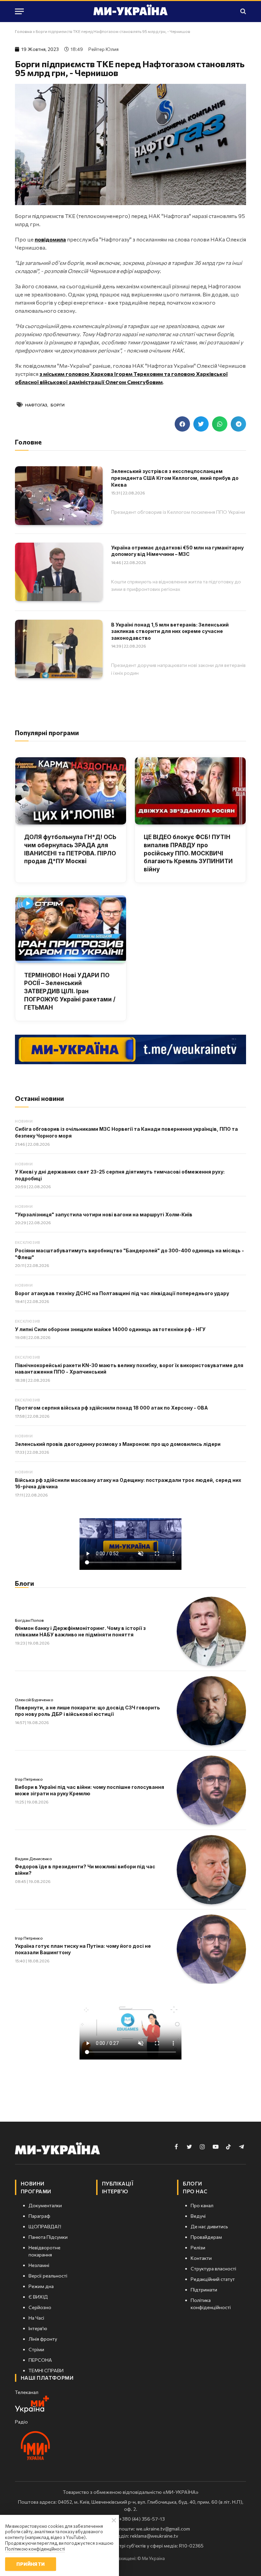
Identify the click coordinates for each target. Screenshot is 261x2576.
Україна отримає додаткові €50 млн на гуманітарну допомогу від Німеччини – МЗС (177, 551)
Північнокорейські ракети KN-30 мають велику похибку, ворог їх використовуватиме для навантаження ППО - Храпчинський (129, 1369)
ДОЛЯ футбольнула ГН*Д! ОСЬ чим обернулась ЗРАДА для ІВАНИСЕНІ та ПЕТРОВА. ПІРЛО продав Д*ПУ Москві (70, 849)
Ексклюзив (28, 1242)
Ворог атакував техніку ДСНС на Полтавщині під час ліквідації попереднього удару (122, 1293)
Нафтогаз (36, 405)
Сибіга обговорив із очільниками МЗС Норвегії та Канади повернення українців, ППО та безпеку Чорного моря (126, 1132)
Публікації (118, 2183)
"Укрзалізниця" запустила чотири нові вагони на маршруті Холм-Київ (104, 1214)
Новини (24, 1121)
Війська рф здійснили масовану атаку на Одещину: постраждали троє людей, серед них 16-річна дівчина (128, 1483)
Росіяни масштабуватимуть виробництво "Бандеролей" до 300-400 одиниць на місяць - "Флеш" (129, 1254)
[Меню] (19, 11)
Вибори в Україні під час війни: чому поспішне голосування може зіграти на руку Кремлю (90, 1790)
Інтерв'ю (115, 2191)
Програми (36, 2191)
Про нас (195, 2191)
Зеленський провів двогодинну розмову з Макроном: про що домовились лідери (118, 1444)
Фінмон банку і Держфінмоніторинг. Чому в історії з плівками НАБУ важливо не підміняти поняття (80, 1631)
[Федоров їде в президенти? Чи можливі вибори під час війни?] (211, 1870)
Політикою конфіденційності (35, 2549)
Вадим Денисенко (33, 1858)
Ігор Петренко (29, 1779)
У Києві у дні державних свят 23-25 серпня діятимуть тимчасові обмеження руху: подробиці (120, 1175)
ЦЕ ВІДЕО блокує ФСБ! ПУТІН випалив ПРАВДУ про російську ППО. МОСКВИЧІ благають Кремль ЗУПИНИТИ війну (188, 853)
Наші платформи (47, 2378)
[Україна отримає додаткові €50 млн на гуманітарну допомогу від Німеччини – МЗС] (59, 572)
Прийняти (30, 2564)
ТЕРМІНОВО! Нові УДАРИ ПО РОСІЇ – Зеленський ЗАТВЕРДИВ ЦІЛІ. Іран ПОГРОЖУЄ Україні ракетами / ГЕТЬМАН (70, 991)
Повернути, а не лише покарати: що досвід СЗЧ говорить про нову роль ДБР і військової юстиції (88, 1711)
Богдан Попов (29, 1620)
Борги (58, 405)
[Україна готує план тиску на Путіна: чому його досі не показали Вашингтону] (211, 1949)
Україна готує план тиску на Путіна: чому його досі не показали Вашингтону (83, 1949)
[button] (182, 424)
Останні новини (39, 1098)
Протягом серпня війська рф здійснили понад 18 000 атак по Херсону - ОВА (111, 1408)
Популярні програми (47, 733)
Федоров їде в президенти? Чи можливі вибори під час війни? (85, 1870)
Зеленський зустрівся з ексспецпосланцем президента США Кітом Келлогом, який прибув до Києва (175, 478)
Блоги (24, 1583)
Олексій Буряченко (34, 1700)
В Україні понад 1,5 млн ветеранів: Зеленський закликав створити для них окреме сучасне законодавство (170, 631)
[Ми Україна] (130, 11)
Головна (23, 31)
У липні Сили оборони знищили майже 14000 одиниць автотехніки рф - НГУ (110, 1329)
